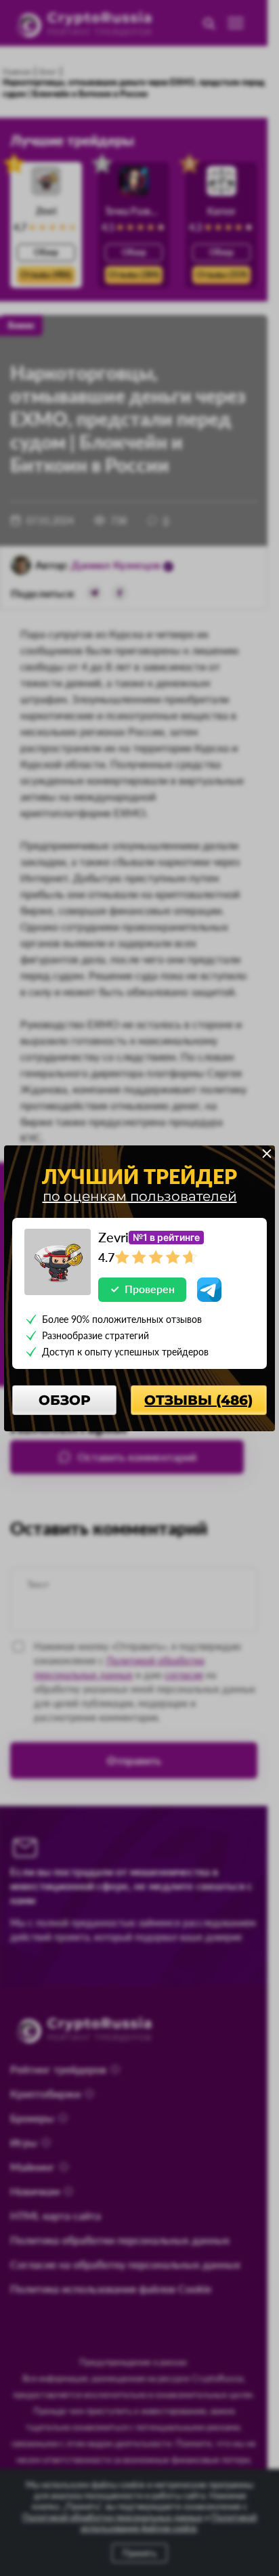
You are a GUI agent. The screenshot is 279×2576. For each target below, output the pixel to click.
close (267, 1154)
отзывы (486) (198, 1400)
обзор (65, 1400)
